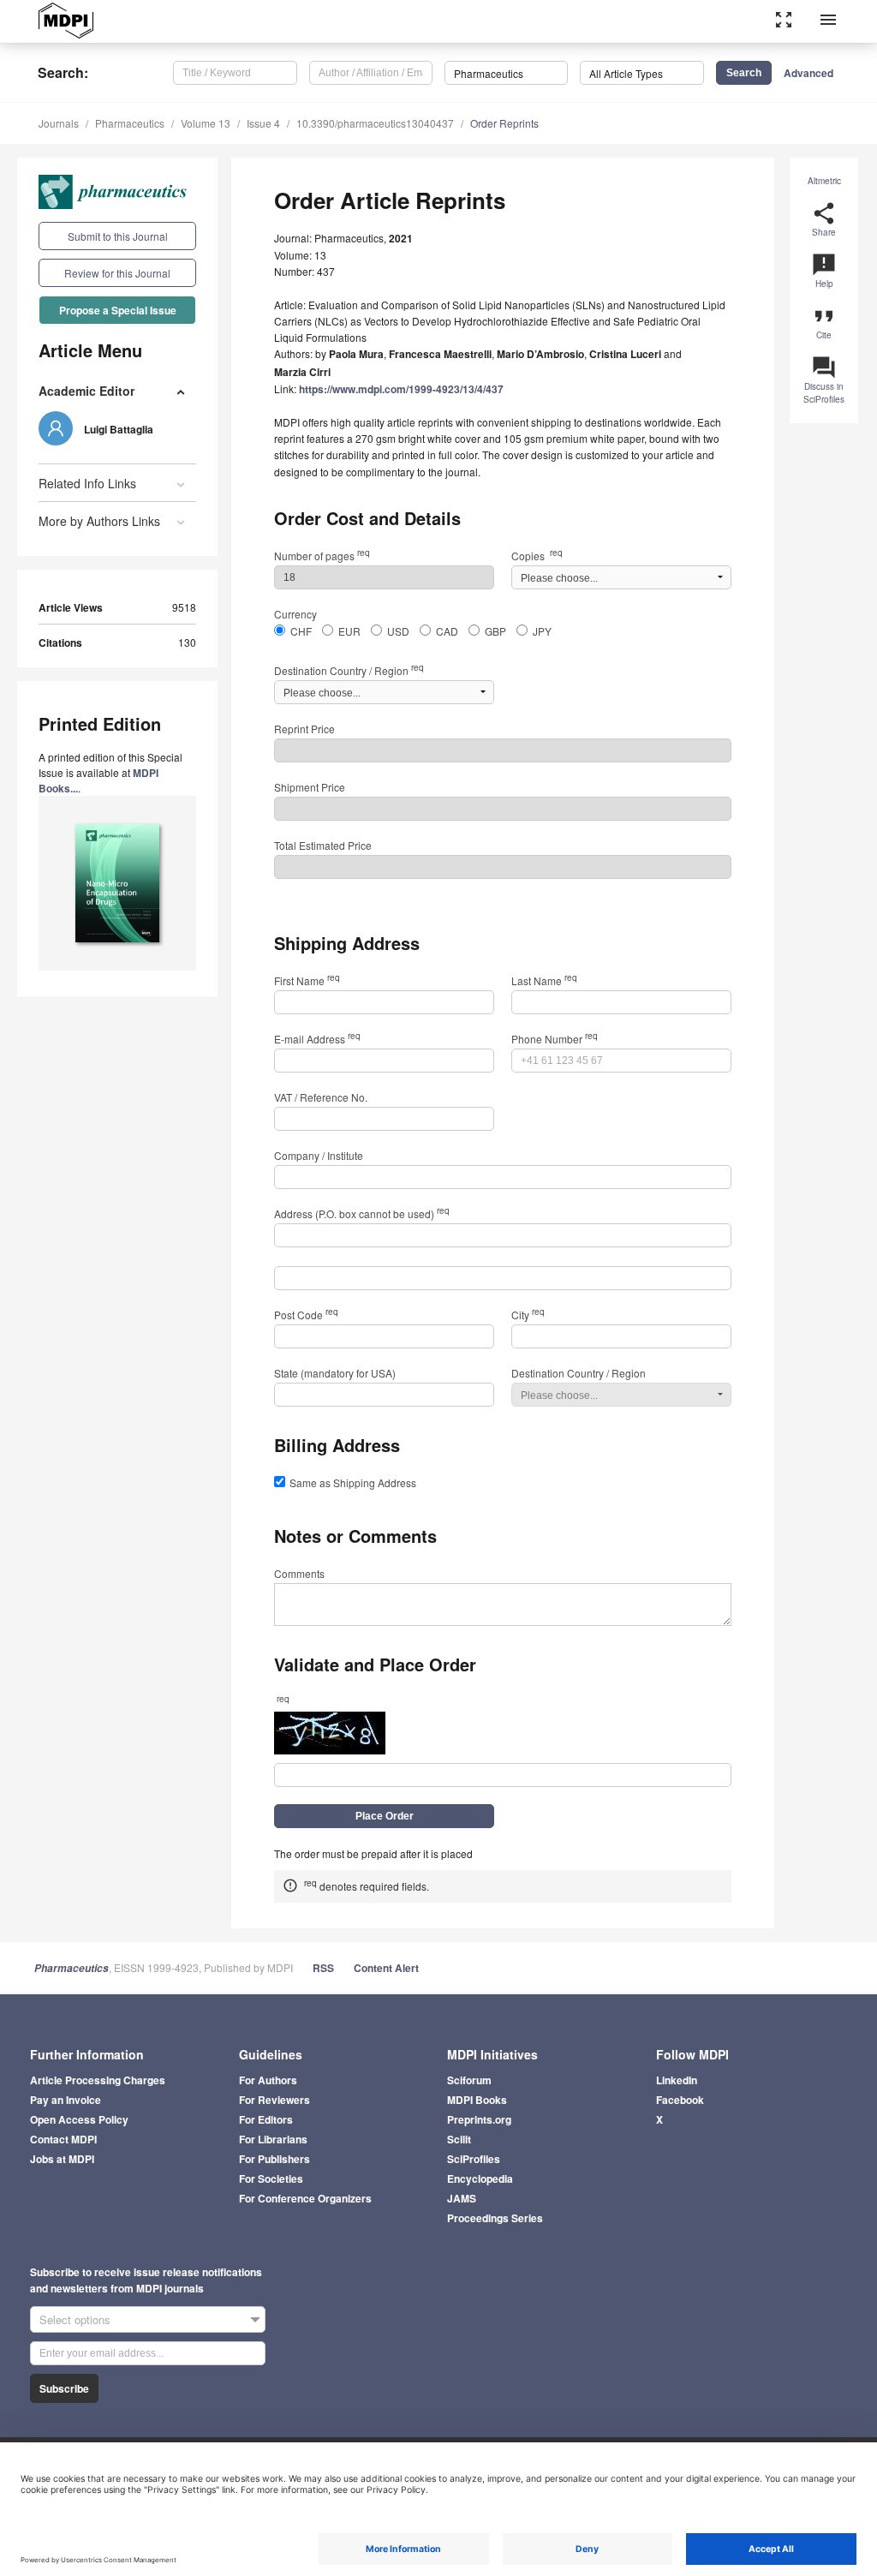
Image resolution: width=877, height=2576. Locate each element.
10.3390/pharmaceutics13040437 (375, 123)
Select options (75, 2319)
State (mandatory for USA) (335, 1373)
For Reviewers (274, 2100)
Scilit (459, 2139)
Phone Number (555, 1039)
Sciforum (469, 2080)
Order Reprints (504, 123)
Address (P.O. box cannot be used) (362, 1213)
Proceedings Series (495, 2218)
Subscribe (64, 2388)
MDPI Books (477, 2100)
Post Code (306, 1315)
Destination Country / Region (349, 670)
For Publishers (274, 2159)
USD (398, 631)
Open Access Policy (79, 2119)
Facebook (680, 2100)
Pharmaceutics (130, 123)
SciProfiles (474, 2159)
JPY (542, 631)
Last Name (544, 980)
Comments (299, 1573)
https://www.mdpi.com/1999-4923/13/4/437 (401, 389)
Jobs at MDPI (62, 2159)
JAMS (462, 2198)
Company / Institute (319, 1155)
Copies (537, 556)
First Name (307, 980)
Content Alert (386, 1968)
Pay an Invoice (66, 2100)
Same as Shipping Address (353, 1482)
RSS (323, 1968)
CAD (447, 631)
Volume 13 (206, 123)
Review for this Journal (117, 273)
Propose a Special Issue (118, 310)
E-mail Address (317, 1039)
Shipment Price (310, 787)
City (528, 1315)
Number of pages (322, 556)
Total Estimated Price (323, 845)
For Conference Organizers (305, 2198)
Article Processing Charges (98, 2080)
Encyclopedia (480, 2179)
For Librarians (273, 2139)
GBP (495, 631)
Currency (295, 614)
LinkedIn (677, 2080)
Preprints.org (479, 2119)
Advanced (808, 73)
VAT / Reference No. (321, 1097)
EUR (349, 631)
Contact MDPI (63, 2139)
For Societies (271, 2179)
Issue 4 (263, 123)
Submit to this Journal (118, 236)
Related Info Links (87, 483)
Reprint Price (304, 729)
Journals (59, 123)
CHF (301, 631)
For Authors (268, 2080)
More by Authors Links (99, 521)
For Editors (266, 2119)
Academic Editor (87, 391)
